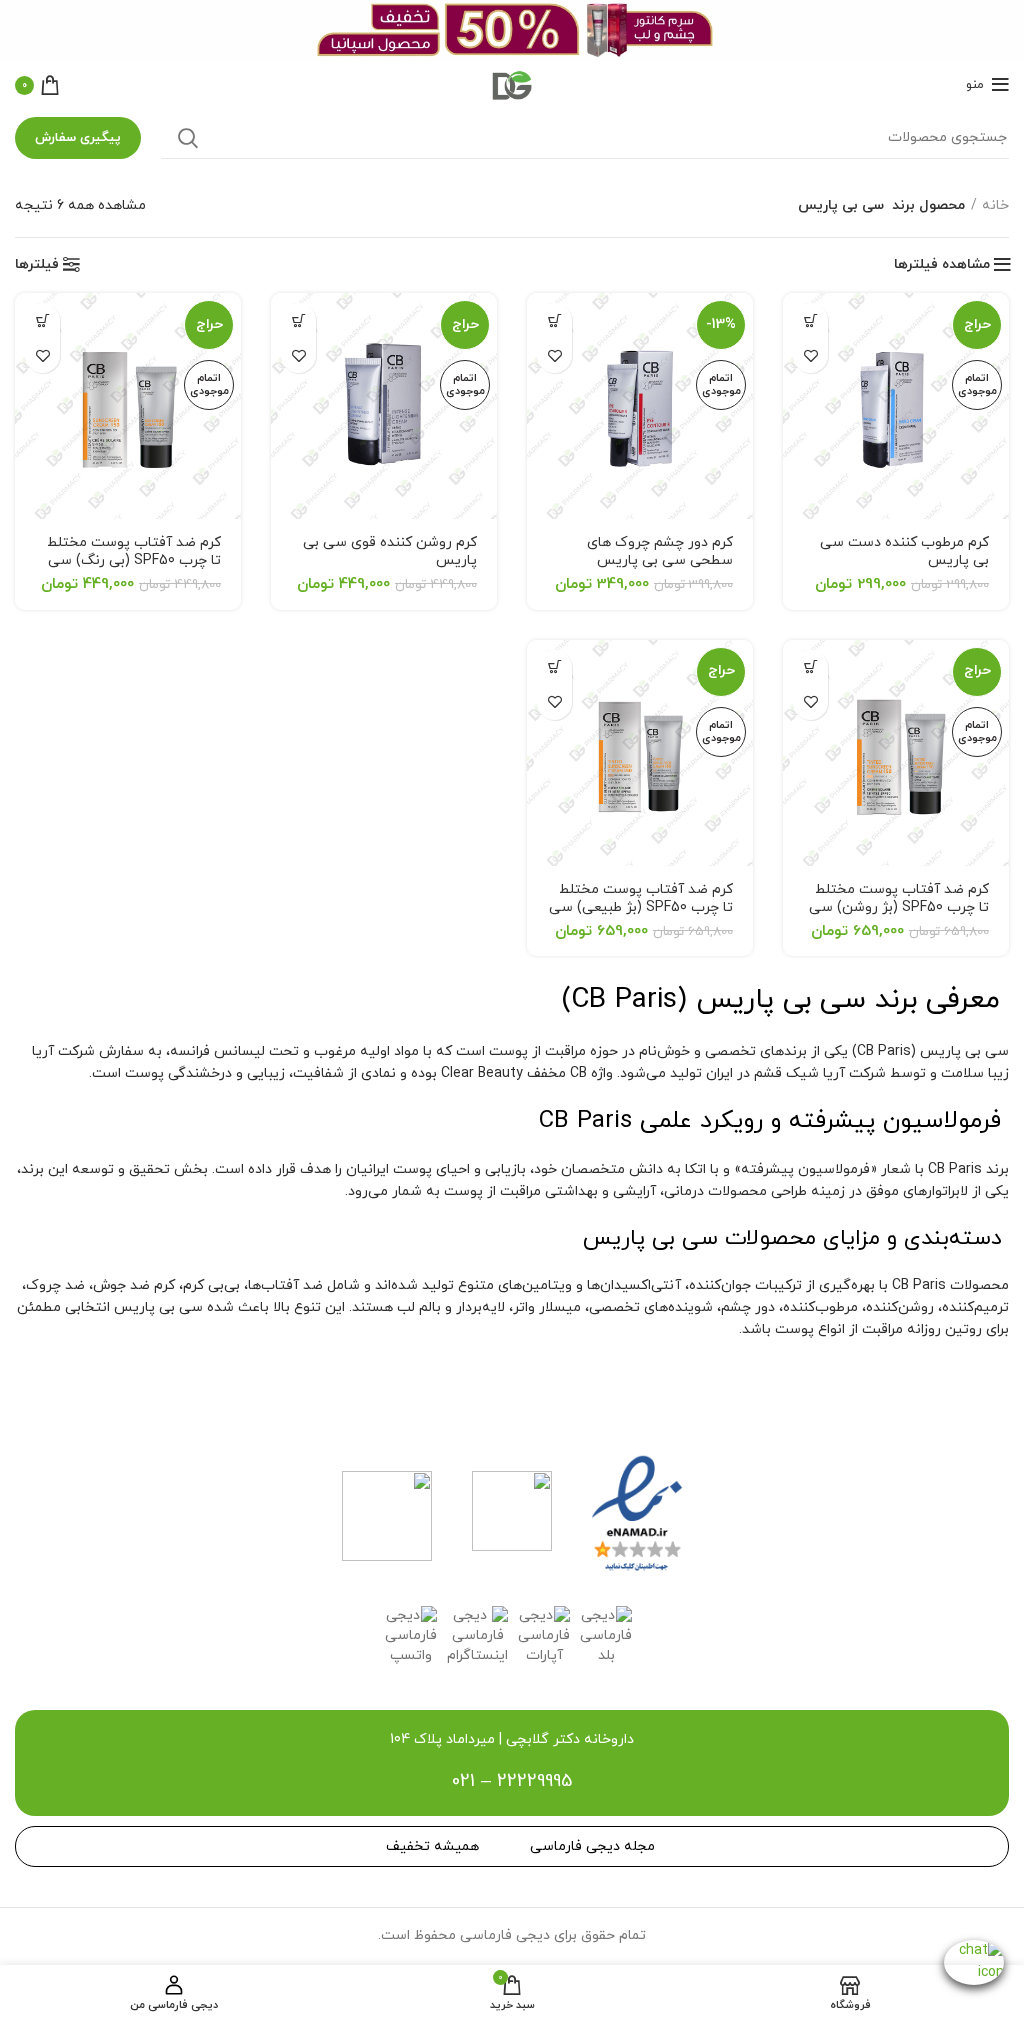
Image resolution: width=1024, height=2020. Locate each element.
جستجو (188, 138)
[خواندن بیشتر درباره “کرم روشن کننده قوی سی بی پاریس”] (298, 320)
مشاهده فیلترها (942, 265)
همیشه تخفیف (432, 1846)
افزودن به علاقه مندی (810, 355)
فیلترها (37, 265)
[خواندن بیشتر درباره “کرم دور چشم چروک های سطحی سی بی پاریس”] (554, 320)
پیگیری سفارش (78, 138)
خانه (995, 205)
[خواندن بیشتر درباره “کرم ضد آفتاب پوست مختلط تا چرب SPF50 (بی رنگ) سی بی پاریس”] (42, 320)
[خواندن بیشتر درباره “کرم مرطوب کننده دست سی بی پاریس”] (810, 320)
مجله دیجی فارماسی (592, 1846)
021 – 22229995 (512, 1781)
